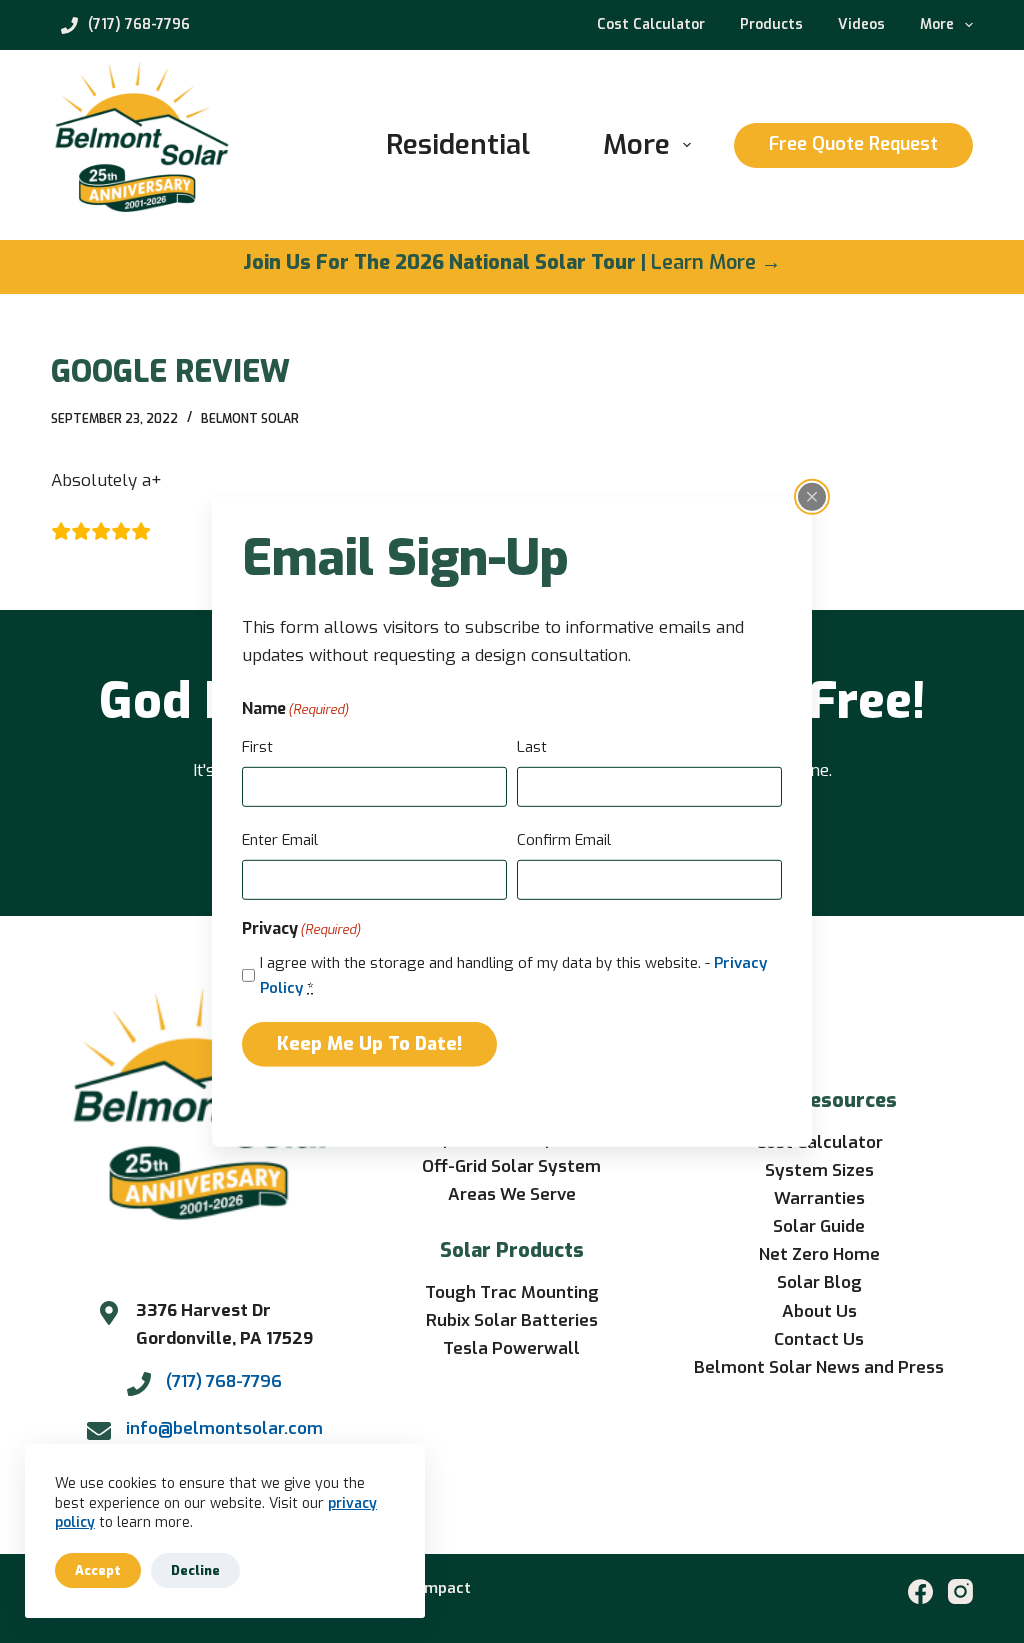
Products (771, 24)
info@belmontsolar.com (224, 1428)
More (937, 24)
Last (532, 747)
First (257, 747)
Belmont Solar (250, 419)
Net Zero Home (819, 1254)
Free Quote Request (853, 144)
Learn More (703, 262)
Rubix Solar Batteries (512, 1320)
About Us (819, 1311)
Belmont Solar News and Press (819, 1367)
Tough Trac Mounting (512, 1292)
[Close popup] (812, 496)
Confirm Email (564, 840)
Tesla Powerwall (511, 1348)
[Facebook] (920, 1591)
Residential (458, 144)
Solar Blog (819, 1282)
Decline (195, 1570)
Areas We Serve (512, 1194)
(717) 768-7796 (139, 24)
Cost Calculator (651, 24)
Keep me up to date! (369, 1044)
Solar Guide (819, 1226)
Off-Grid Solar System (511, 1166)
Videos (861, 24)
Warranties (819, 1198)
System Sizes (819, 1170)
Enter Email (280, 840)
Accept (98, 1570)
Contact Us (819, 1339)
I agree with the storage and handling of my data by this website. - (513, 975)
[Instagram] (960, 1591)
